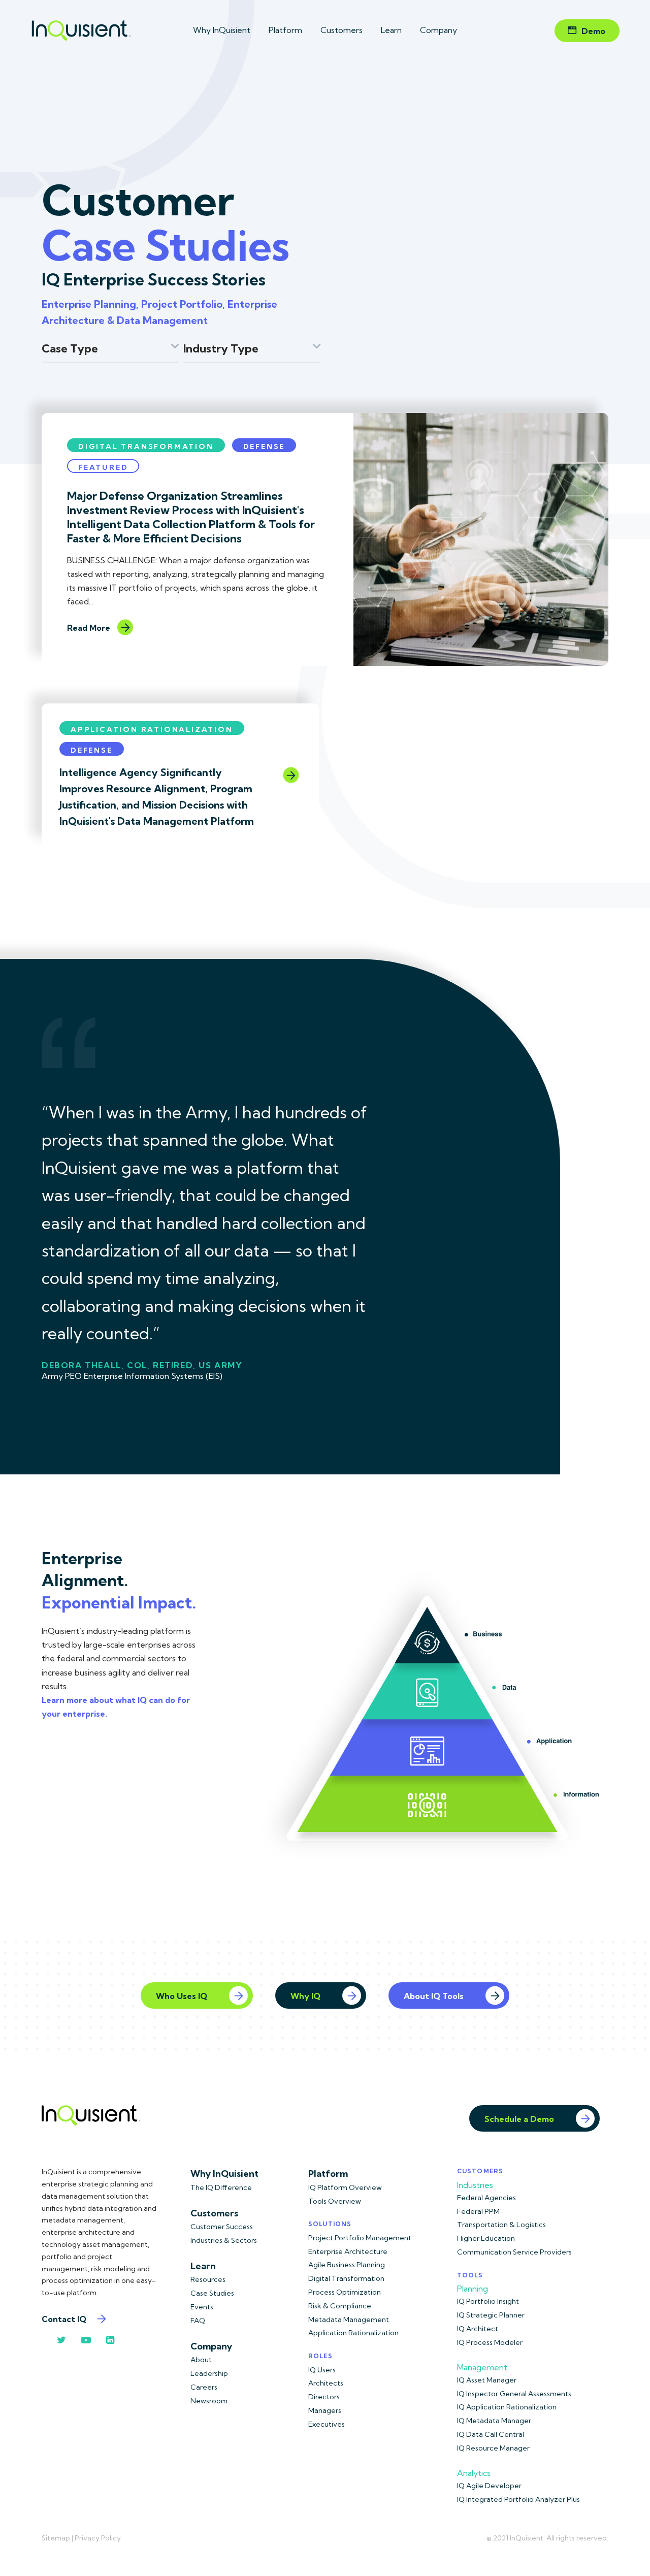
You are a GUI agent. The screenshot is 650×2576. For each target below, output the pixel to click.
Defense (264, 446)
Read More (89, 628)
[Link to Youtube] (86, 2340)
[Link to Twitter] (61, 2340)
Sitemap (56, 2538)
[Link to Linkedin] (110, 2340)
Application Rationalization (152, 729)
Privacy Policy (98, 2538)
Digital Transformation (146, 446)
